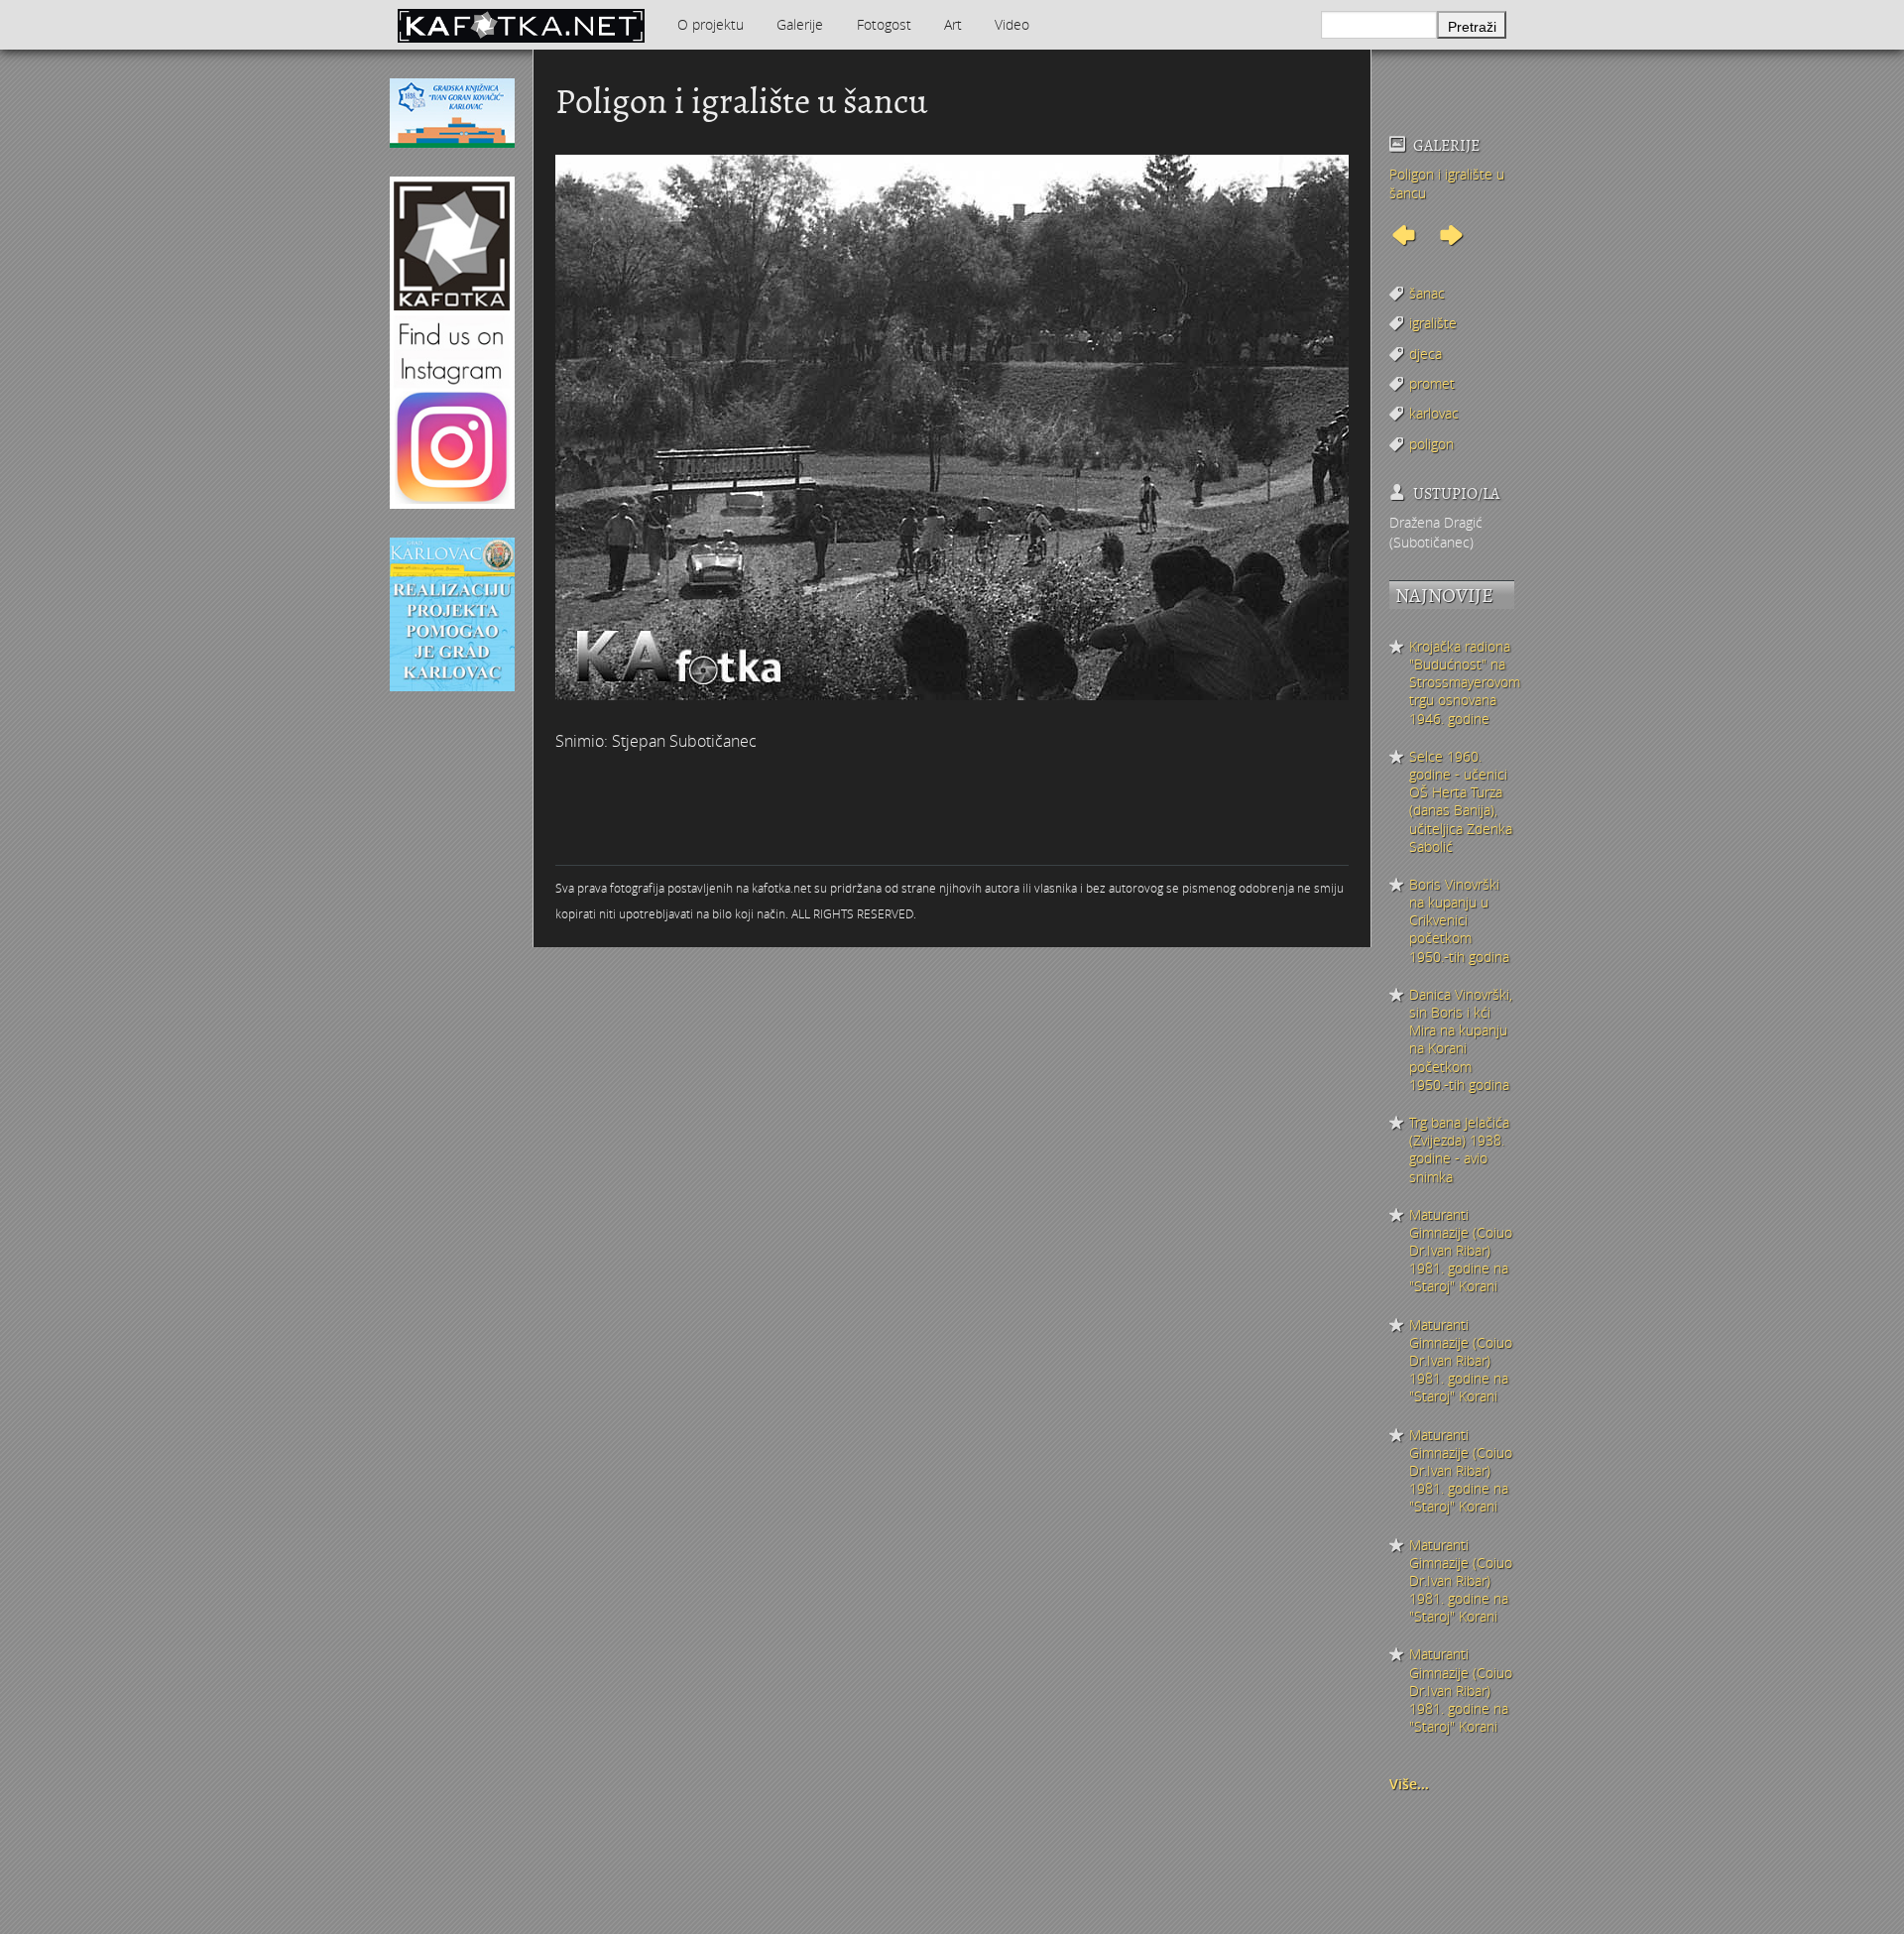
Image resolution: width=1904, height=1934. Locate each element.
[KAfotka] (521, 25)
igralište (1433, 323)
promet (1432, 383)
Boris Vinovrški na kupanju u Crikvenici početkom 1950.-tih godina (1459, 921)
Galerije (800, 24)
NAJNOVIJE (1444, 596)
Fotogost (884, 24)
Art (953, 24)
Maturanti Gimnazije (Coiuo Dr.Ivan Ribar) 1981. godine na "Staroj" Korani (1461, 1251)
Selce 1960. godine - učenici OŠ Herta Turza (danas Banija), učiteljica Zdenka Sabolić (1461, 802)
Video (1012, 24)
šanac (1427, 293)
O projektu (711, 24)
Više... (1409, 1784)
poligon (1431, 444)
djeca (1426, 354)
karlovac (1434, 413)
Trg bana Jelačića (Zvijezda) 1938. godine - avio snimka (1459, 1150)
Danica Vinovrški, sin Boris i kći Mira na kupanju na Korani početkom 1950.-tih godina (1461, 1040)
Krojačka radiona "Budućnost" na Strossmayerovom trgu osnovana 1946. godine (1462, 683)
